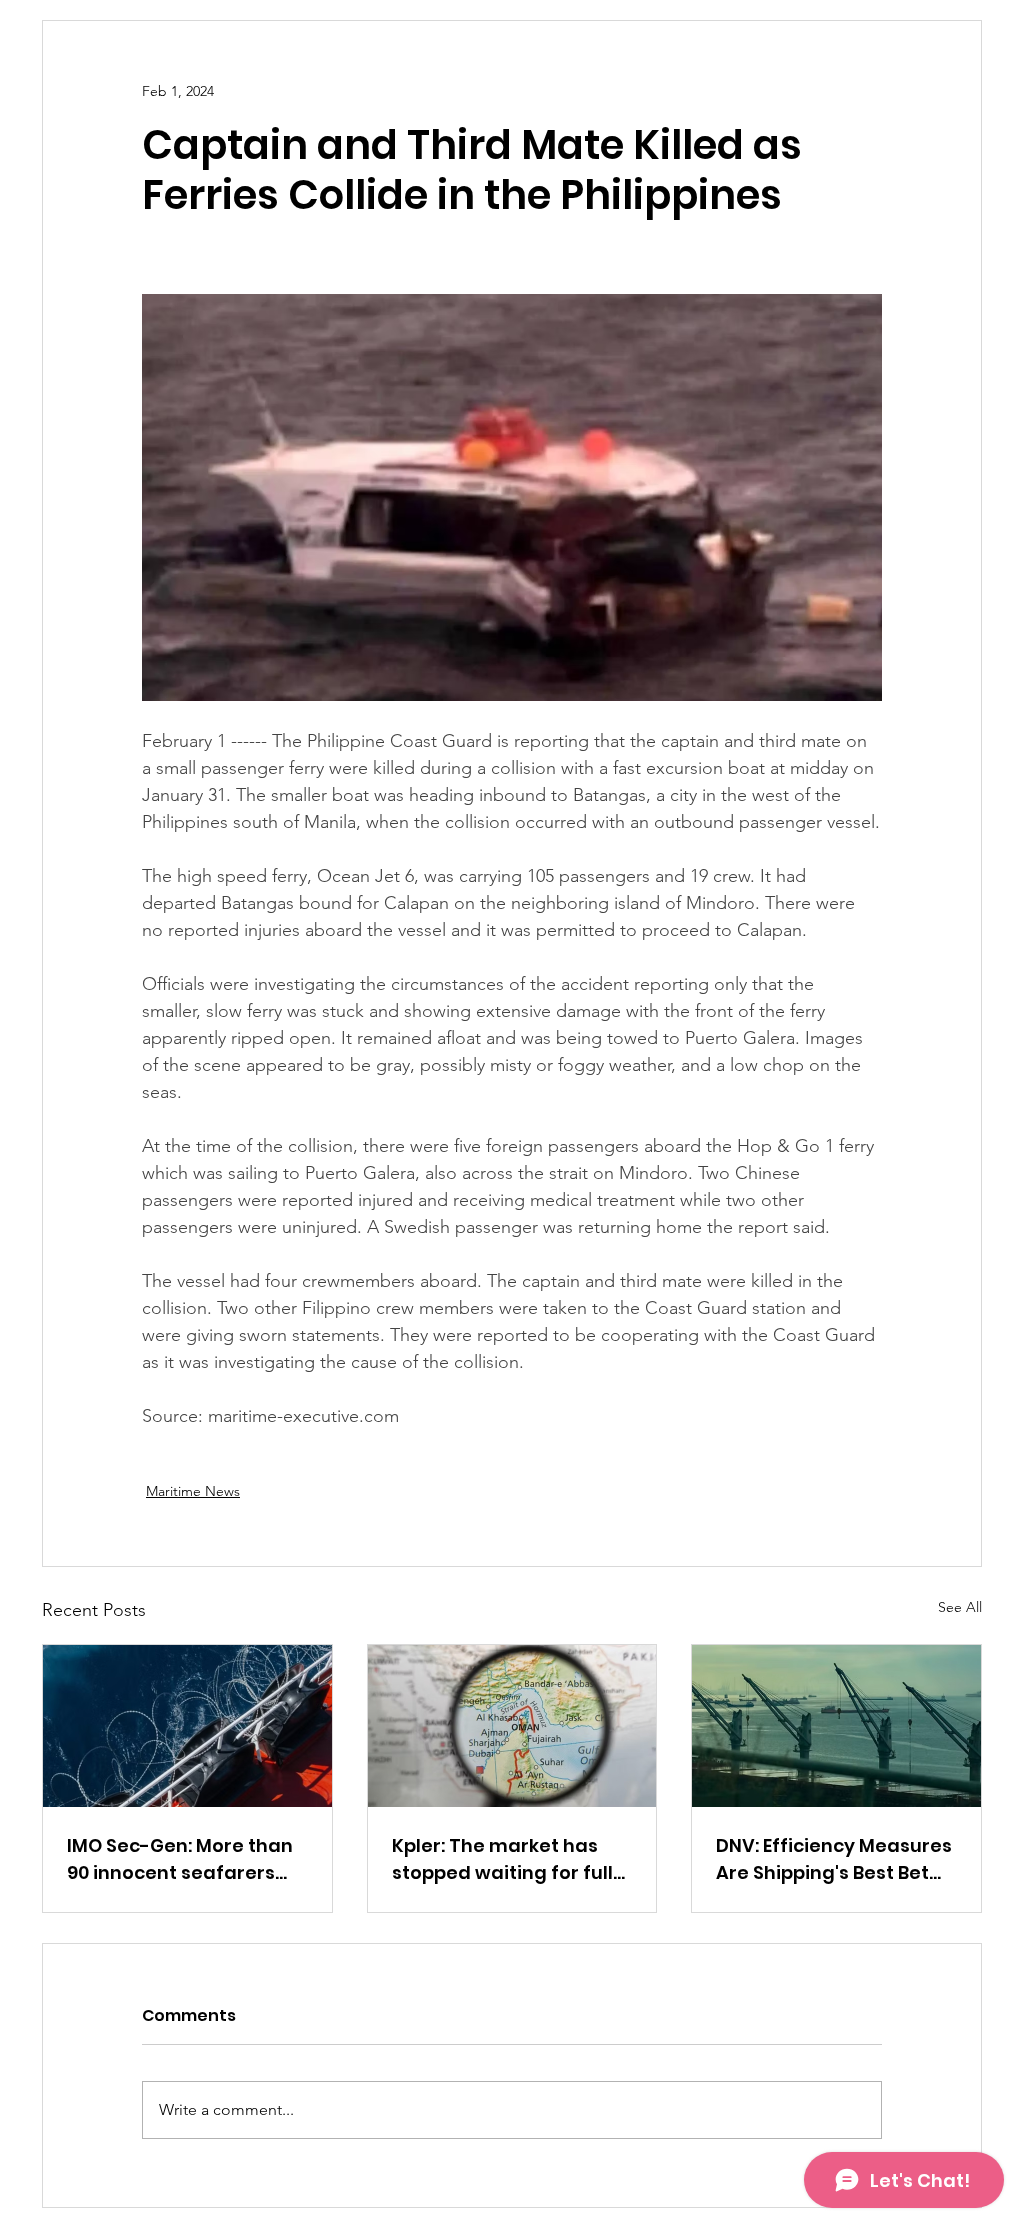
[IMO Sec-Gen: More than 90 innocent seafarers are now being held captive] (187, 1726)
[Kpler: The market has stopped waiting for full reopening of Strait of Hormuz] (512, 1726)
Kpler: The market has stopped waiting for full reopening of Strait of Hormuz (502, 1859)
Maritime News (193, 1491)
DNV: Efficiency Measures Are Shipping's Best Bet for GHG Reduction (834, 1859)
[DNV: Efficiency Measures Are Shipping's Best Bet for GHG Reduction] (836, 1726)
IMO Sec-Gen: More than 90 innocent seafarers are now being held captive (180, 1859)
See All (960, 1607)
